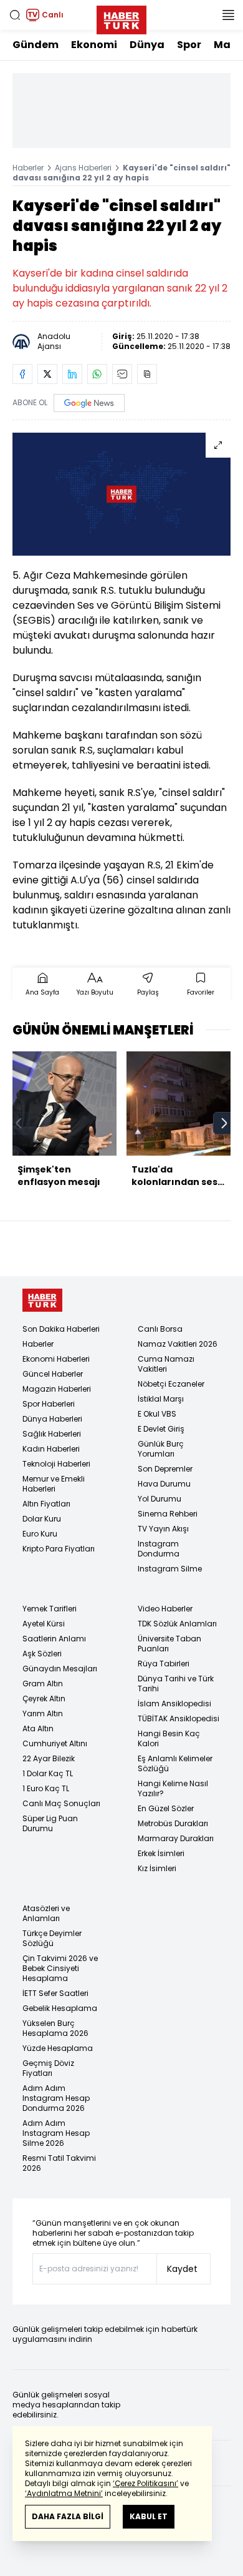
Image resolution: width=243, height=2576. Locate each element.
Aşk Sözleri (42, 1654)
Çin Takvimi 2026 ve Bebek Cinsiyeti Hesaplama (60, 1968)
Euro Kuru (40, 1534)
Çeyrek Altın (44, 1698)
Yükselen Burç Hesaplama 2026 (55, 2028)
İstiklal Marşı (161, 1399)
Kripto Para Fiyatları (59, 1549)
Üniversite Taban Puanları (169, 1644)
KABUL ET (149, 2516)
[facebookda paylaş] (22, 374)
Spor (189, 45)
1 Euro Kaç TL (46, 1788)
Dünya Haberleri (52, 1419)
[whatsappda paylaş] (97, 374)
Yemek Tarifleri (50, 1609)
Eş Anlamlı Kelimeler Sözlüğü (175, 1763)
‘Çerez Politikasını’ (145, 2483)
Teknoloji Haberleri (56, 1464)
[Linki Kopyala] (147, 374)
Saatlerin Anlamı (54, 1639)
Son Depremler (165, 1469)
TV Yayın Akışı (163, 1529)
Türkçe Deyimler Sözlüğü (52, 1938)
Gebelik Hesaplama (60, 2008)
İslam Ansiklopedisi (174, 1703)
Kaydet (182, 2269)
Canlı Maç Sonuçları (61, 1803)
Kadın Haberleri (51, 1449)
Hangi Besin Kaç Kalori (169, 1738)
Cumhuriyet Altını (55, 1743)
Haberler (28, 168)
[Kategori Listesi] (228, 15)
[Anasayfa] (42, 1300)
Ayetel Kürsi (44, 1624)
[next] (224, 1123)
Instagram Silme (170, 1569)
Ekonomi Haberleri (56, 1359)
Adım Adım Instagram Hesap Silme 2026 (56, 2133)
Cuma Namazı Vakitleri (166, 1364)
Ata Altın (38, 1728)
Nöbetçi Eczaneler (171, 1384)
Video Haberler (165, 1609)
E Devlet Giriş (161, 1429)
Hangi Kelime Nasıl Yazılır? (173, 1788)
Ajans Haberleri (83, 168)
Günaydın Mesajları (60, 1669)
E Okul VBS (157, 1414)
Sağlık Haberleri (52, 1434)
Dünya (147, 45)
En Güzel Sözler (166, 1808)
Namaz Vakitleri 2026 (178, 1344)
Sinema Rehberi (168, 1514)
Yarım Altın (43, 1713)
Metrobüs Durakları (173, 1823)
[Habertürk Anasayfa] (121, 17)
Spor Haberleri (49, 1404)
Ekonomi (94, 45)
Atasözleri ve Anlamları (46, 1913)
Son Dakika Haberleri (61, 1329)
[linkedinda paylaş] (72, 374)
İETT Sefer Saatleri (55, 1993)
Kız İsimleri (157, 1868)
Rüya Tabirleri (164, 1664)
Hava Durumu (164, 1484)
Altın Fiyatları (46, 1504)
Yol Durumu (160, 1499)
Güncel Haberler (53, 1374)
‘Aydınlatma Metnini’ (64, 2493)
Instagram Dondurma (159, 1549)
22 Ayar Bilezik (49, 1758)
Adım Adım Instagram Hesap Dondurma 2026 (56, 2098)
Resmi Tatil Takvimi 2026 (59, 2163)
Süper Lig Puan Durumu (50, 1823)
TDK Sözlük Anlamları (177, 1624)
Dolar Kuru (42, 1519)
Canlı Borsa (160, 1329)
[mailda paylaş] (122, 374)
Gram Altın (43, 1684)
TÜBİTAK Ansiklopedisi (179, 1718)
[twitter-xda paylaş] (47, 374)
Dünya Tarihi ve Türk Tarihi (176, 1684)
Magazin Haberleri (57, 1389)
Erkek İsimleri (161, 1853)
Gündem (36, 45)
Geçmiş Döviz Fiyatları (48, 2068)
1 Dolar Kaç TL (48, 1773)
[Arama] (15, 15)
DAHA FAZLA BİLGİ (68, 2516)
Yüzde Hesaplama (58, 2048)
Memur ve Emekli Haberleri (54, 1484)
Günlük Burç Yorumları (161, 1449)
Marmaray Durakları (176, 1838)
